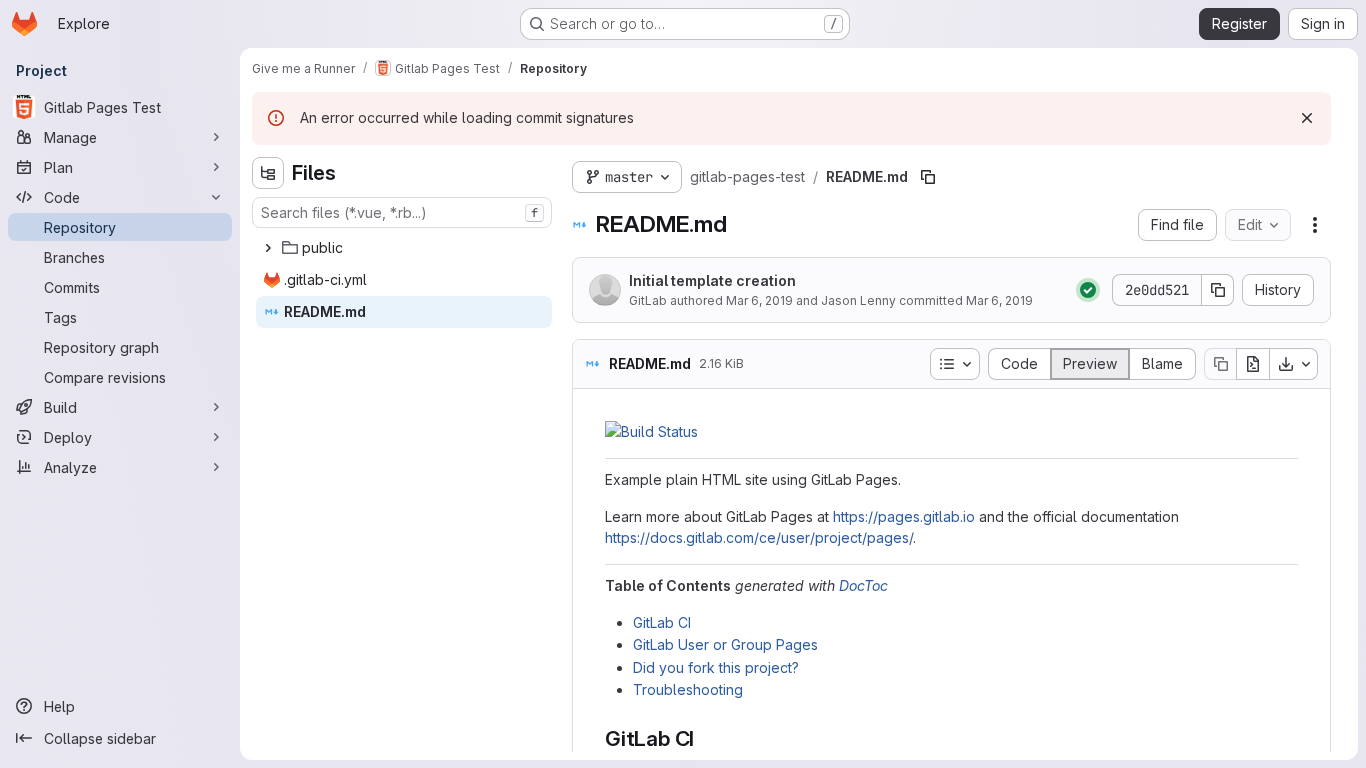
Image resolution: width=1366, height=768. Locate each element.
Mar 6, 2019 (759, 300)
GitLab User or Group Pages (725, 644)
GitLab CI (662, 622)
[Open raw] (1253, 364)
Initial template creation (712, 280)
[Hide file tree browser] (268, 173)
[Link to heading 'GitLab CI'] (705, 738)
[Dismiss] (1307, 118)
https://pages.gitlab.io (904, 516)
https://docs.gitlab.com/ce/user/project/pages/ (759, 537)
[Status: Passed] (1088, 290)
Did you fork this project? (716, 667)
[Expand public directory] (268, 248)
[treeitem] (404, 248)
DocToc (863, 585)
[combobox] (402, 212)
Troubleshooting (688, 689)
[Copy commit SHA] (1218, 290)
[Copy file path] (928, 177)
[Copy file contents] (1220, 364)
